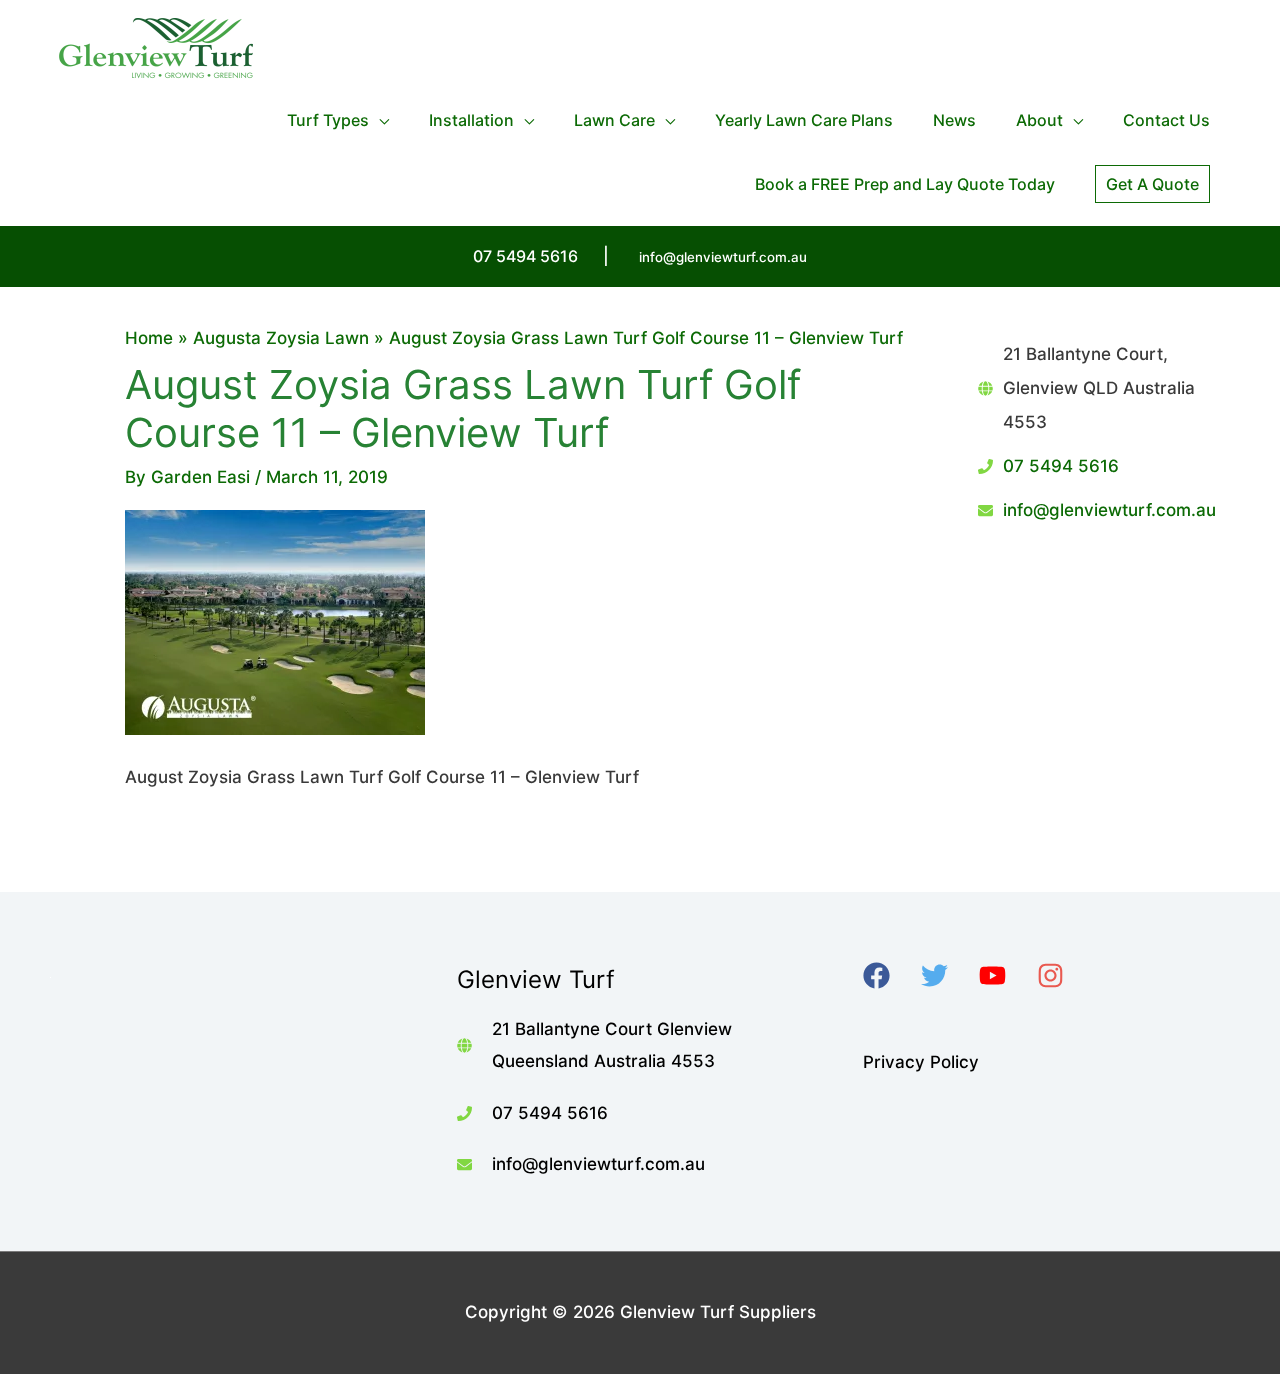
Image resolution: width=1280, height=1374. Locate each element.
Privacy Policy (921, 1062)
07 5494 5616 (1061, 466)
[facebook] (889, 975)
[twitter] (947, 975)
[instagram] (1063, 975)
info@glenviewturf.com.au (723, 257)
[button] (1152, 184)
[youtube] (1005, 975)
